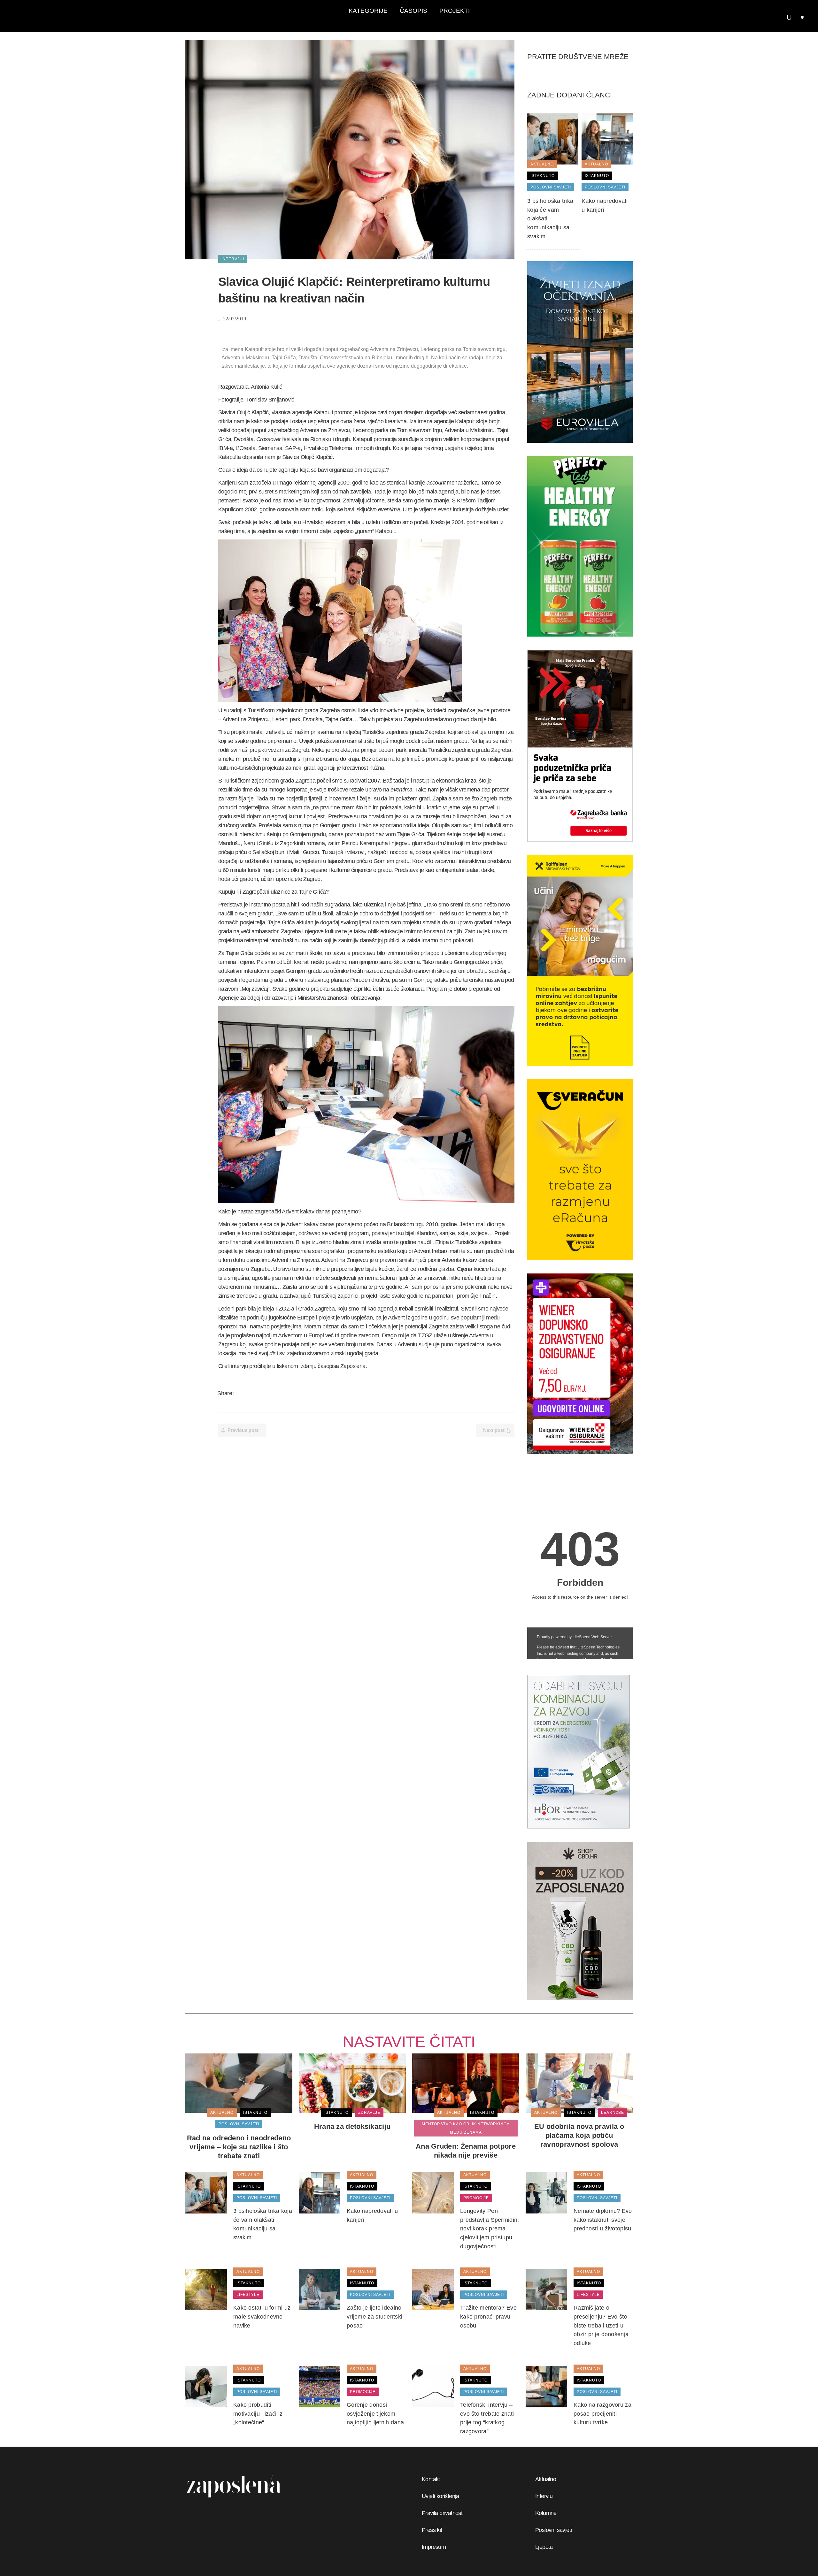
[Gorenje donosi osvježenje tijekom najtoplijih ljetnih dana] (320, 2386)
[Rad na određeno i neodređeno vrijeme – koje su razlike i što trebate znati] (239, 2083)
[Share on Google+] (256, 1393)
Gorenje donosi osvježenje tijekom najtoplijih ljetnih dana (375, 2414)
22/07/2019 (234, 319)
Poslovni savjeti (553, 2530)
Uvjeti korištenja (440, 2496)
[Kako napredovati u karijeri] (607, 139)
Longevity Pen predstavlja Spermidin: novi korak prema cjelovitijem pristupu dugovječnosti (490, 2229)
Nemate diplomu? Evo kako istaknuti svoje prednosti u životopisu (603, 2220)
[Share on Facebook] (240, 1393)
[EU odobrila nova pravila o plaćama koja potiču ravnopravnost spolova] (579, 2083)
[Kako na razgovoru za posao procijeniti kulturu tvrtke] (546, 2386)
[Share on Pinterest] (281, 1393)
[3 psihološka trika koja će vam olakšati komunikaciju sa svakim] (553, 139)
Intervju (544, 2496)
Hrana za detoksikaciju (352, 2126)
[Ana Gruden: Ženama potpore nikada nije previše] (466, 2083)
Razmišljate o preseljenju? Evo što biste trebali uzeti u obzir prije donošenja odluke (601, 2325)
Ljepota (544, 2547)
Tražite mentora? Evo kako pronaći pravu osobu (488, 2316)
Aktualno (546, 2479)
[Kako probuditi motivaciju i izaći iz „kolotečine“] (206, 2386)
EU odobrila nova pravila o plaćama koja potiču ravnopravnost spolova (579, 2135)
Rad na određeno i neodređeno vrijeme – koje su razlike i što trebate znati (239, 2147)
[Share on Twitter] (248, 1393)
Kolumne (546, 2513)
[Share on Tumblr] (273, 1393)
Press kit (432, 2530)
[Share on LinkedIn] (265, 1393)
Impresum (434, 2547)
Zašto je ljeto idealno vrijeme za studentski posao (374, 2316)
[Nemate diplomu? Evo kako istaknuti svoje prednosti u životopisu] (546, 2192)
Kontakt (431, 2479)
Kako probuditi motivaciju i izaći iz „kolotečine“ (258, 2414)
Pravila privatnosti (443, 2513)
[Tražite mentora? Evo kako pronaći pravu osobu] (433, 2289)
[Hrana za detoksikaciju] (352, 2083)
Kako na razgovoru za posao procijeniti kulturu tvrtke (602, 2414)
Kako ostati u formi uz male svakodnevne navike (262, 2316)
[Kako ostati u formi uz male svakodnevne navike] (206, 2289)
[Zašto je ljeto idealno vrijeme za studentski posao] (320, 2289)
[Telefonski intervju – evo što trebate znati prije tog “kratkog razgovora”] (433, 2386)
